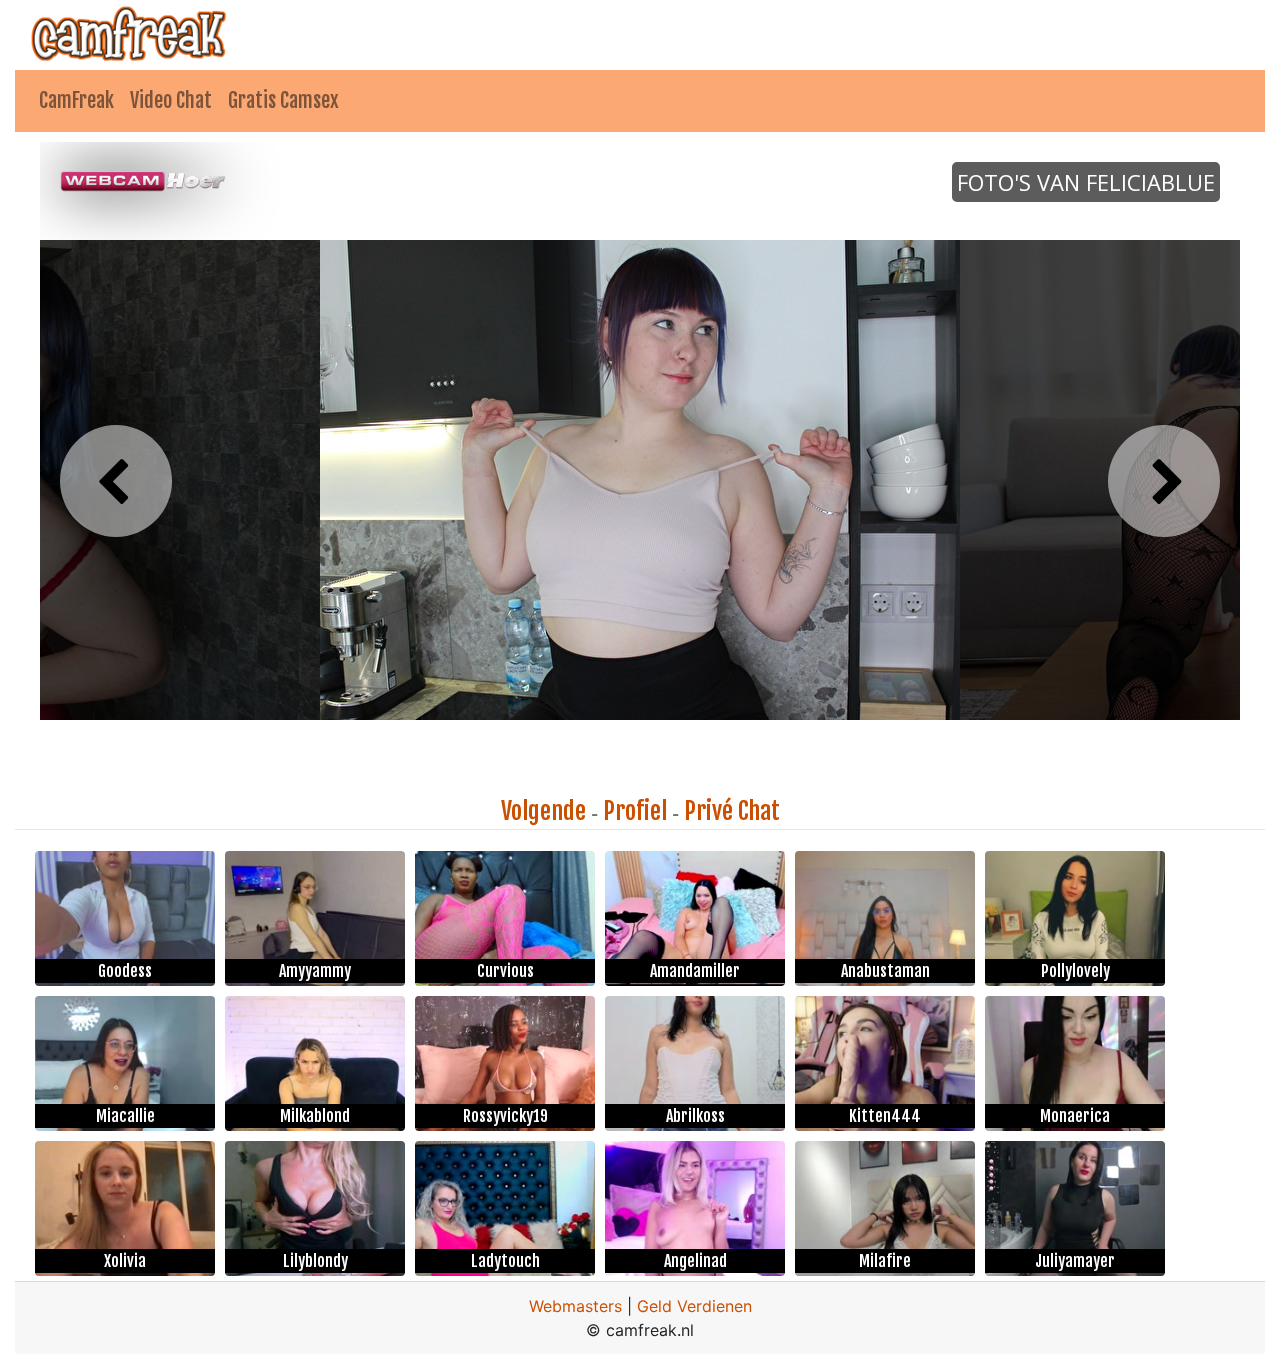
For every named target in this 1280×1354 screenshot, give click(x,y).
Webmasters (575, 1306)
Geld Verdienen (694, 1306)
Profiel (635, 811)
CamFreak (76, 100)
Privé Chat (732, 811)
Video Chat (171, 100)
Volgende (543, 811)
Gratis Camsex (283, 100)
